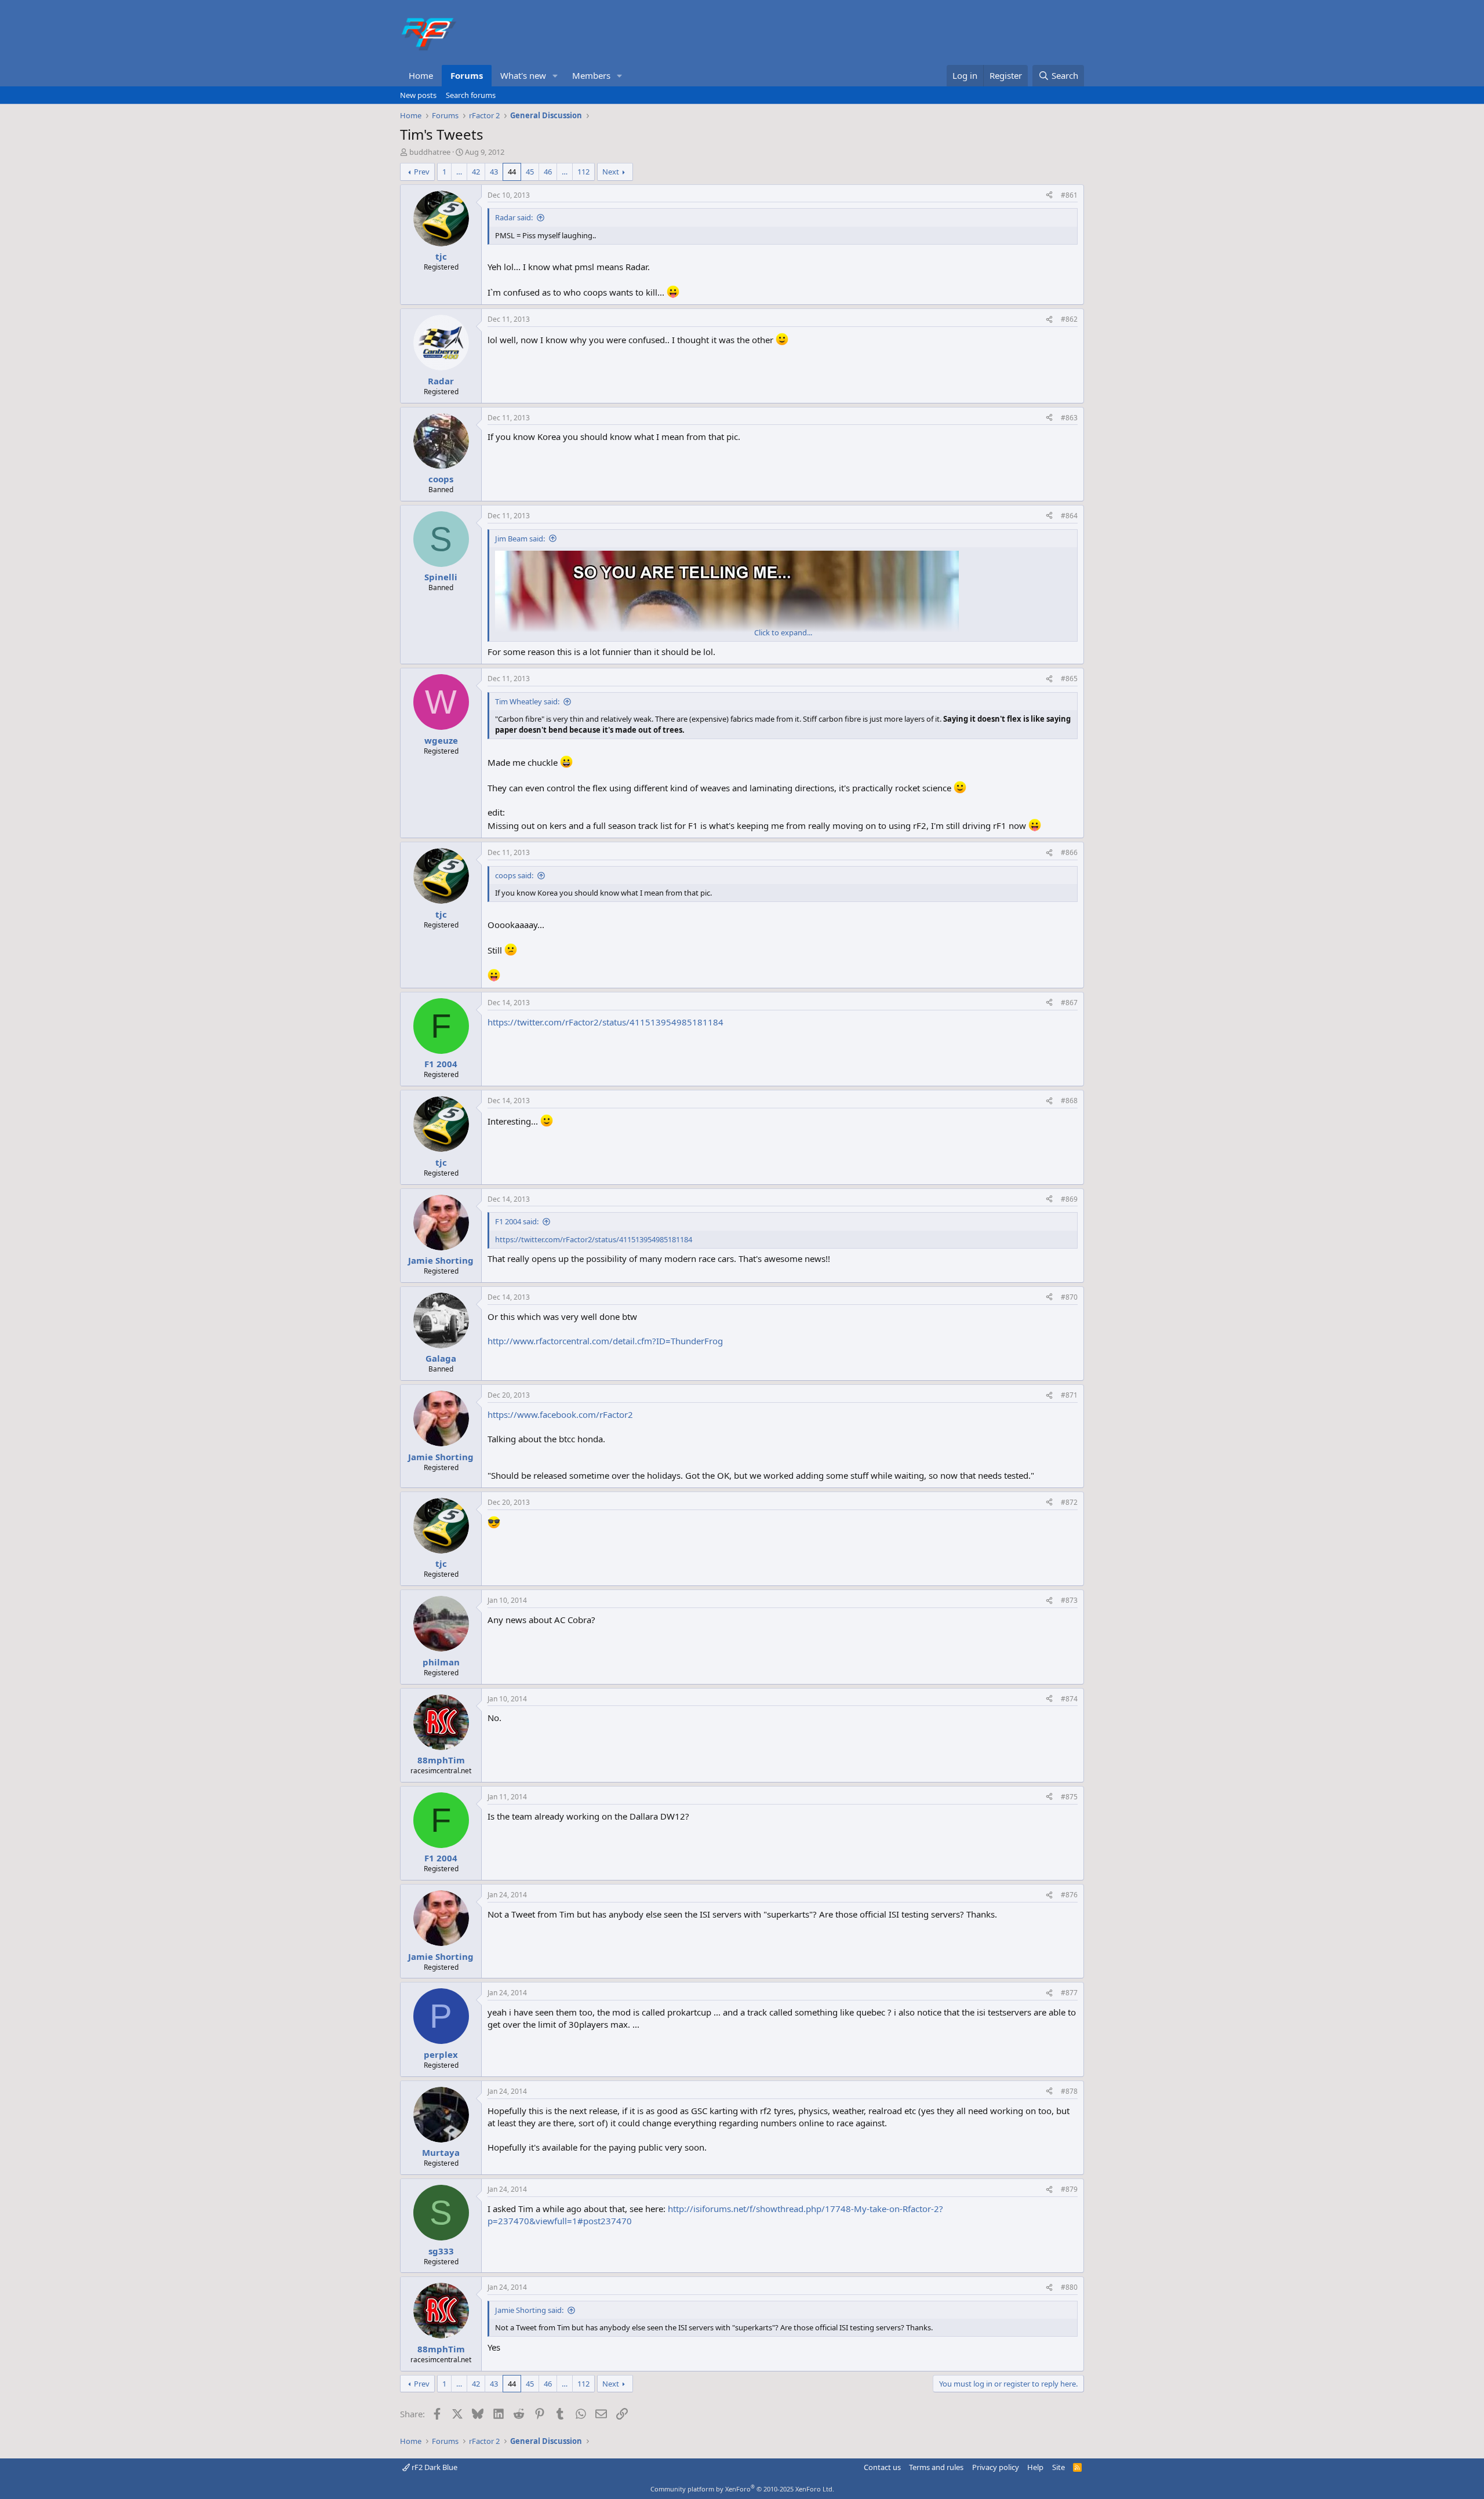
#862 (1069, 319)
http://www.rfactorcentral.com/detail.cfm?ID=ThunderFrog (605, 1341)
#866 (1069, 852)
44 (512, 172)
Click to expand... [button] (783, 632)
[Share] (1049, 196)
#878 (1069, 2091)
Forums (467, 75)
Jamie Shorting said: (529, 2310)
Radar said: (514, 217)
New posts (418, 95)
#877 (1069, 1993)
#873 (1069, 1600)
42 (476, 172)
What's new (523, 75)
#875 (1069, 1797)
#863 (1069, 418)
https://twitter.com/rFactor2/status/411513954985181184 (605, 1022)
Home (421, 75)
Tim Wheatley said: (527, 701)
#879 (1069, 2189)
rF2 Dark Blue (434, 2467)
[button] (555, 76)
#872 (1069, 1502)
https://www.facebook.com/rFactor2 (560, 1414)
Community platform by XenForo (742, 2489)
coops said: (514, 875)
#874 (1069, 1699)
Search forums (471, 95)
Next (611, 172)
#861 (1069, 195)
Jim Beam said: (520, 539)
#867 (1069, 1003)
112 (583, 172)
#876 (1069, 1895)
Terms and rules (936, 2467)
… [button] (459, 172)
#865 (1069, 679)
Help (1035, 2467)
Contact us (882, 2467)
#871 (1069, 1395)
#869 (1069, 1199)
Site (1059, 2467)
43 (494, 172)
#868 (1069, 1101)
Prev (422, 172)
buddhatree (430, 152)
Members (591, 75)
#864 (1069, 516)
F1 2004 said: (517, 1221)
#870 (1069, 1297)
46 (548, 172)
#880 (1069, 2287)
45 (530, 172)
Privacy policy (996, 2467)
